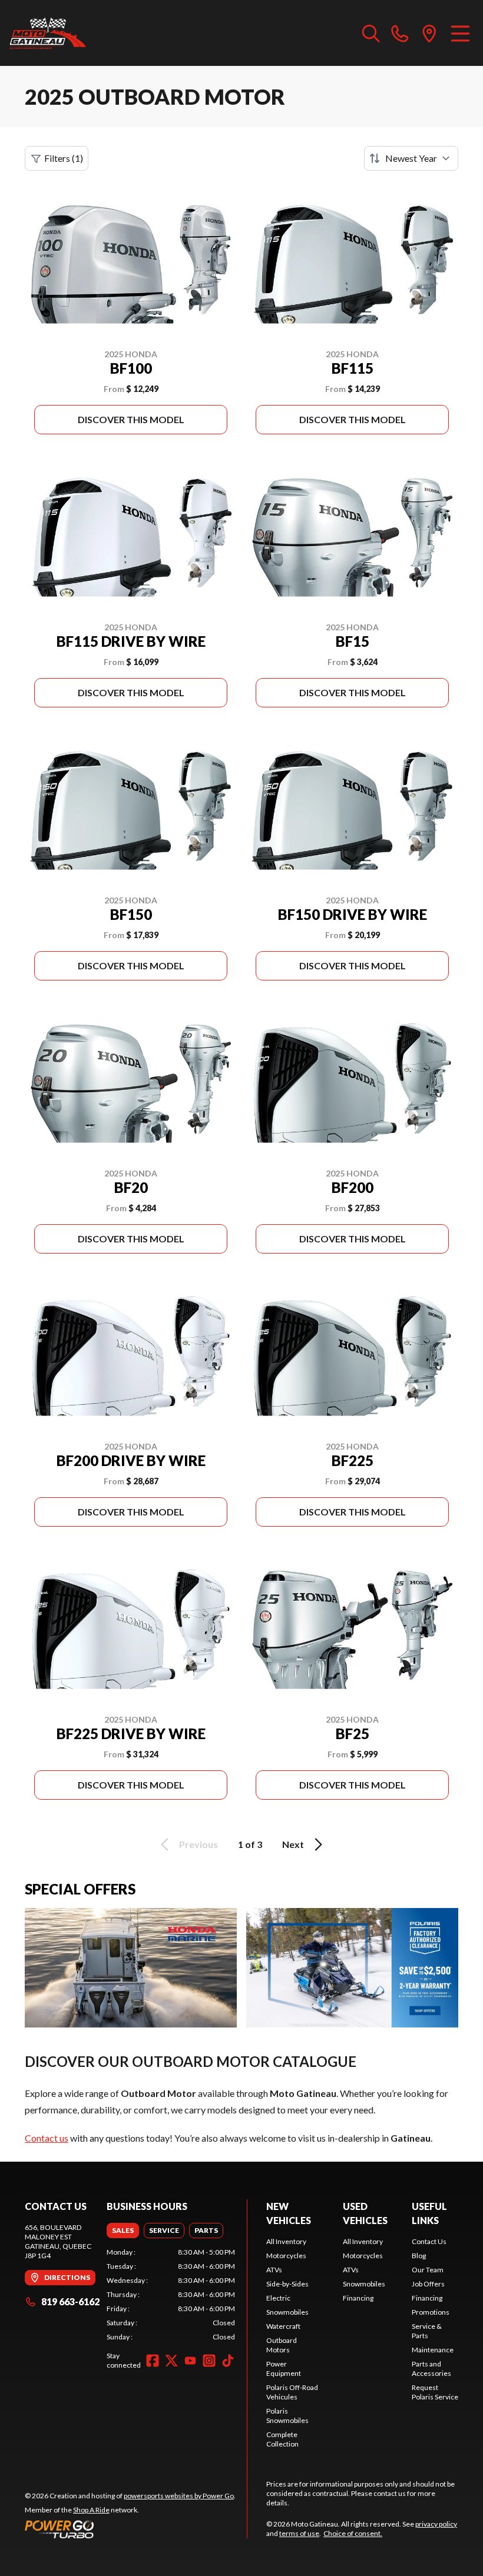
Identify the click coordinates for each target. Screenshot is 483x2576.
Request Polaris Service (435, 2392)
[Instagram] (209, 2361)
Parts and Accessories (431, 2369)
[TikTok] (228, 2361)
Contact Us (429, 2241)
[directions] (429, 33)
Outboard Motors (282, 2345)
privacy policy (436, 2524)
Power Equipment (284, 2369)
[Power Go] (130, 2529)
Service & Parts (427, 2331)
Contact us (47, 2138)
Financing (358, 2298)
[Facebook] (153, 2361)
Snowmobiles (287, 2312)
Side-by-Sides (287, 2284)
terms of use (299, 2533)
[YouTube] (190, 2361)
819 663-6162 (70, 2301)
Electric (278, 2298)
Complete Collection (282, 2439)
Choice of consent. (353, 2533)
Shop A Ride (91, 2510)
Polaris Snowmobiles (287, 2416)
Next (293, 1844)
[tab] (123, 2231)
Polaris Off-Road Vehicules (292, 2392)
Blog (419, 2256)
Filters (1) (64, 158)
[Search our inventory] (371, 33)
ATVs (274, 2270)
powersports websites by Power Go (179, 2496)
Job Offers (428, 2284)
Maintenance (433, 2350)
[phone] (400, 33)
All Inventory (286, 2241)
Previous (199, 1844)
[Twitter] (171, 2361)
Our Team (428, 2270)
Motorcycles (286, 2256)
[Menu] (460, 33)
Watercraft (283, 2326)
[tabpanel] (171, 2295)
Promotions (431, 2312)
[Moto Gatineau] (48, 33)
